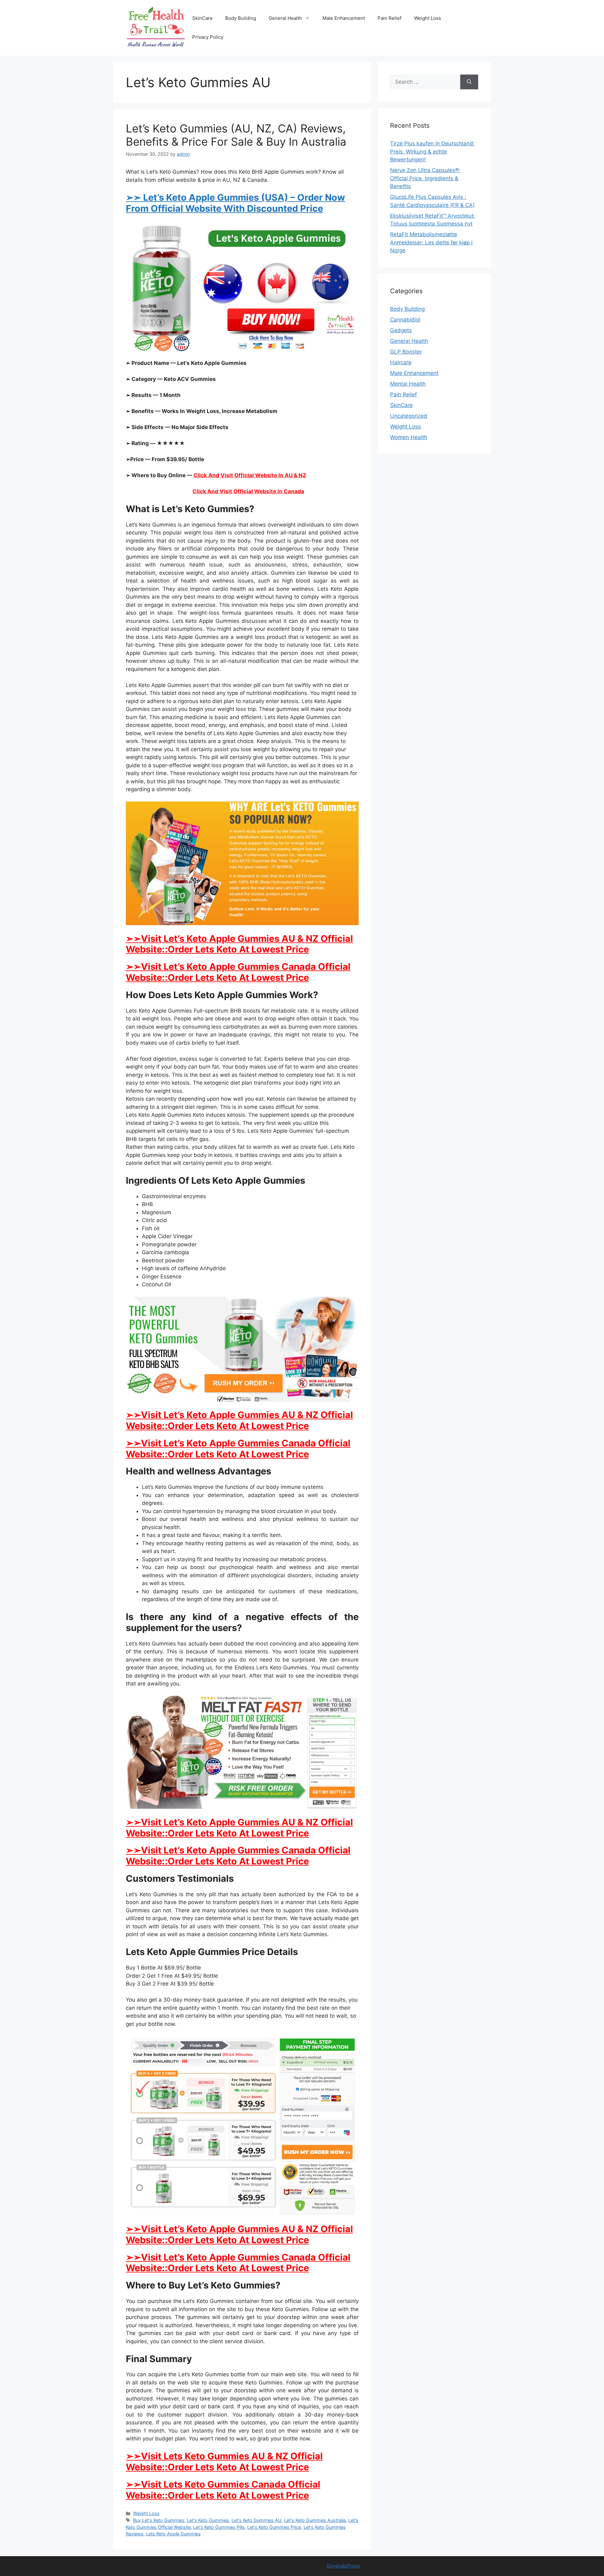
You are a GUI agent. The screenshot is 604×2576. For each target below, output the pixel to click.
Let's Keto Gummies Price (274, 2527)
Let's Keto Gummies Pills (219, 2527)
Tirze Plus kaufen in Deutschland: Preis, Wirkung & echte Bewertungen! (432, 151)
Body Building (241, 18)
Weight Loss (428, 18)
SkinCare (202, 18)
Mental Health (408, 384)
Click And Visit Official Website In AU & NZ (250, 475)
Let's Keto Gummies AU (257, 2520)
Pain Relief (389, 18)
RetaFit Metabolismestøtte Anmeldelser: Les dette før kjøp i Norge (431, 242)
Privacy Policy (208, 37)
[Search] (469, 82)
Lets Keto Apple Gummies (173, 2534)
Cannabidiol (405, 320)
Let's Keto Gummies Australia (315, 2520)
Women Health (409, 437)
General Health (285, 18)
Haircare (401, 362)
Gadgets (401, 330)
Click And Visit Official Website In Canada (248, 491)
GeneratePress (343, 2566)
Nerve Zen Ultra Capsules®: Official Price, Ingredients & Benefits (425, 178)
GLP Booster (406, 352)
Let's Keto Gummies (208, 2520)
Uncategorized (409, 416)
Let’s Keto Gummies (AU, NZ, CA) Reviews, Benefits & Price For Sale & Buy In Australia (236, 135)
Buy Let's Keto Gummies (159, 2520)
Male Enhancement (344, 18)
